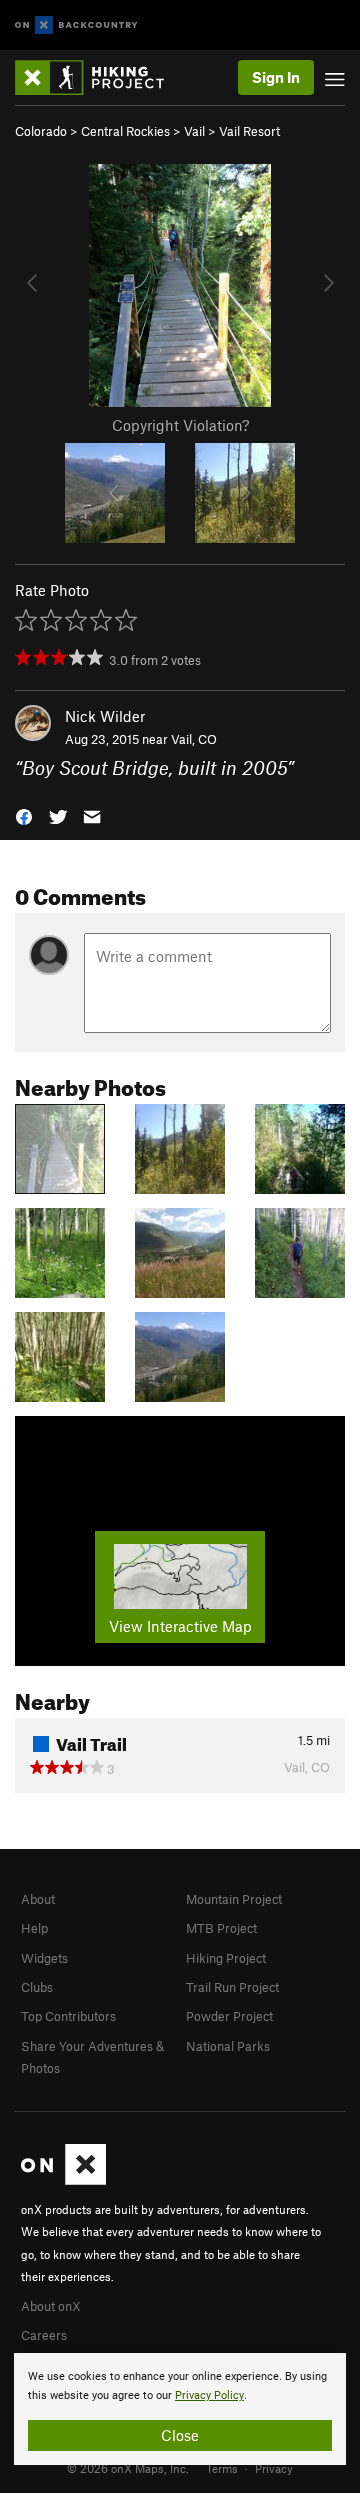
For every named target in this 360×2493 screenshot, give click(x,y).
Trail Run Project (232, 1987)
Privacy (274, 2468)
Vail (194, 131)
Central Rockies (125, 131)
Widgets (44, 1958)
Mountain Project (234, 1899)
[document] (180, 2409)
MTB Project (221, 1928)
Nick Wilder (105, 716)
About (38, 1899)
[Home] (99, 77)
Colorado (41, 131)
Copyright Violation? (180, 425)
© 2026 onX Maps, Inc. (128, 2468)
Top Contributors (68, 2016)
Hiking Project (226, 1958)
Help (34, 1928)
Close (180, 2435)
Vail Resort (249, 131)
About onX (51, 2306)
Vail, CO (194, 739)
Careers (44, 2335)
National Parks (228, 2046)
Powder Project (229, 2016)
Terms (222, 2468)
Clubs (37, 1987)
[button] (24, 814)
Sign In (276, 77)
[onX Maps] (63, 2180)
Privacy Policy (209, 2395)
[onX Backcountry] (76, 25)
